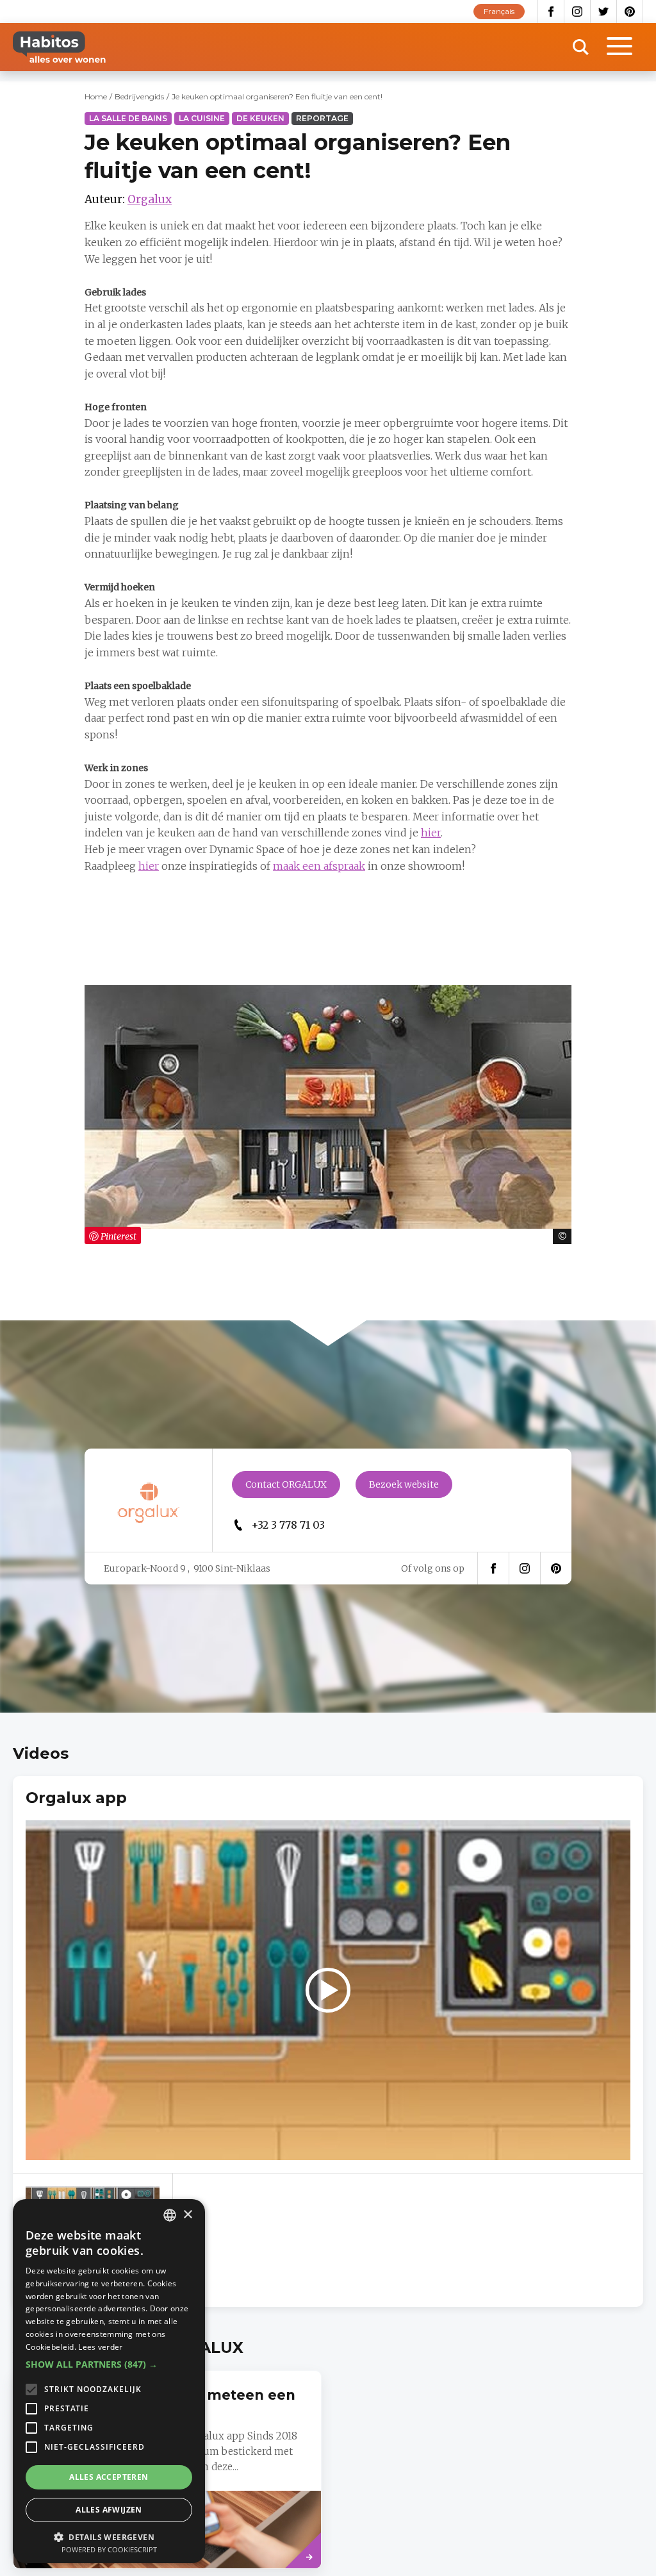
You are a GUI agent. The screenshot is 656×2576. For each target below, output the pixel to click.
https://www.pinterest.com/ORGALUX (556, 1568)
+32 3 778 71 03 (288, 1525)
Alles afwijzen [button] (109, 2510)
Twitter (604, 12)
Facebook (551, 12)
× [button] (187, 2215)
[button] (109, 2364)
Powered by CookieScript (109, 2549)
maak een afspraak (319, 866)
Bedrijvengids (139, 96)
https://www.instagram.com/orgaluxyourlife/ (525, 1568)
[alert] (109, 2381)
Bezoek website (404, 1484)
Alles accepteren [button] (109, 2477)
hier (431, 833)
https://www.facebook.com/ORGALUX (493, 1568)
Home (96, 96)
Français (499, 11)
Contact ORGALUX (286, 1484)
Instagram (578, 12)
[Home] (59, 47)
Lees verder (100, 2347)
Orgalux (150, 199)
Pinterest (630, 12)
